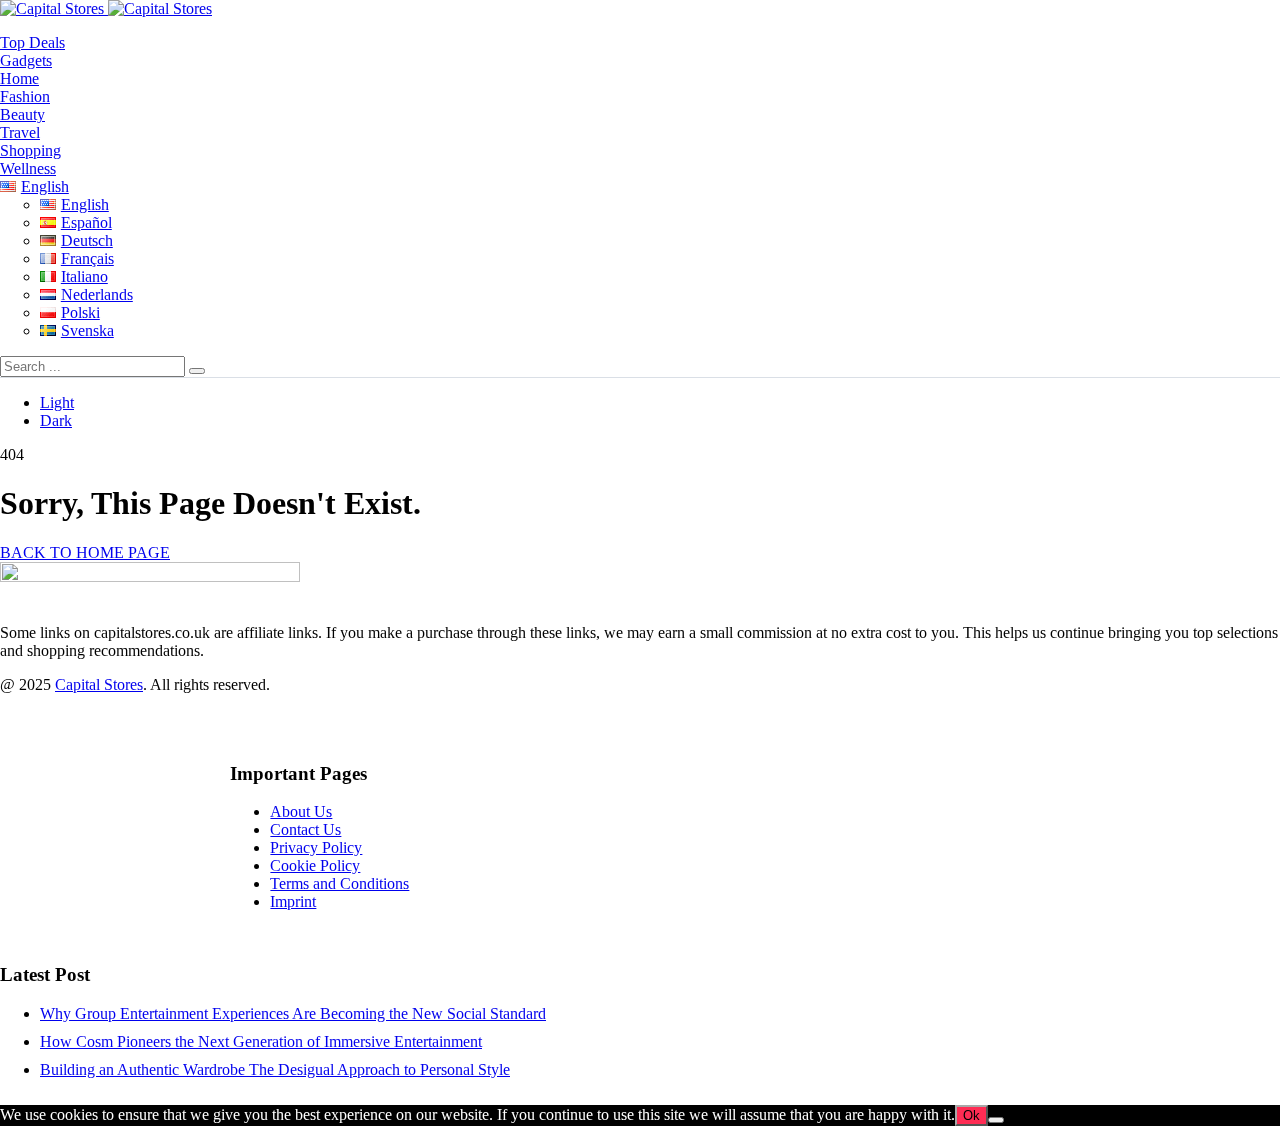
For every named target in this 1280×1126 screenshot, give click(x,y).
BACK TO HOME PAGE (85, 552)
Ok (971, 1115)
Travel (20, 132)
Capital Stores (99, 684)
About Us (301, 811)
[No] (996, 1120)
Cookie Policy (315, 865)
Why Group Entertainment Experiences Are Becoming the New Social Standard (293, 1013)
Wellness (28, 168)
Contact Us (305, 829)
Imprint (293, 901)
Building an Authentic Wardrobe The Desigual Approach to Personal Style (275, 1069)
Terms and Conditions (339, 883)
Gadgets (26, 60)
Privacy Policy (316, 847)
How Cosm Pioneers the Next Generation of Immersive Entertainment (261, 1041)
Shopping (30, 150)
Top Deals (32, 42)
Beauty (22, 114)
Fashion (25, 96)
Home (19, 78)
